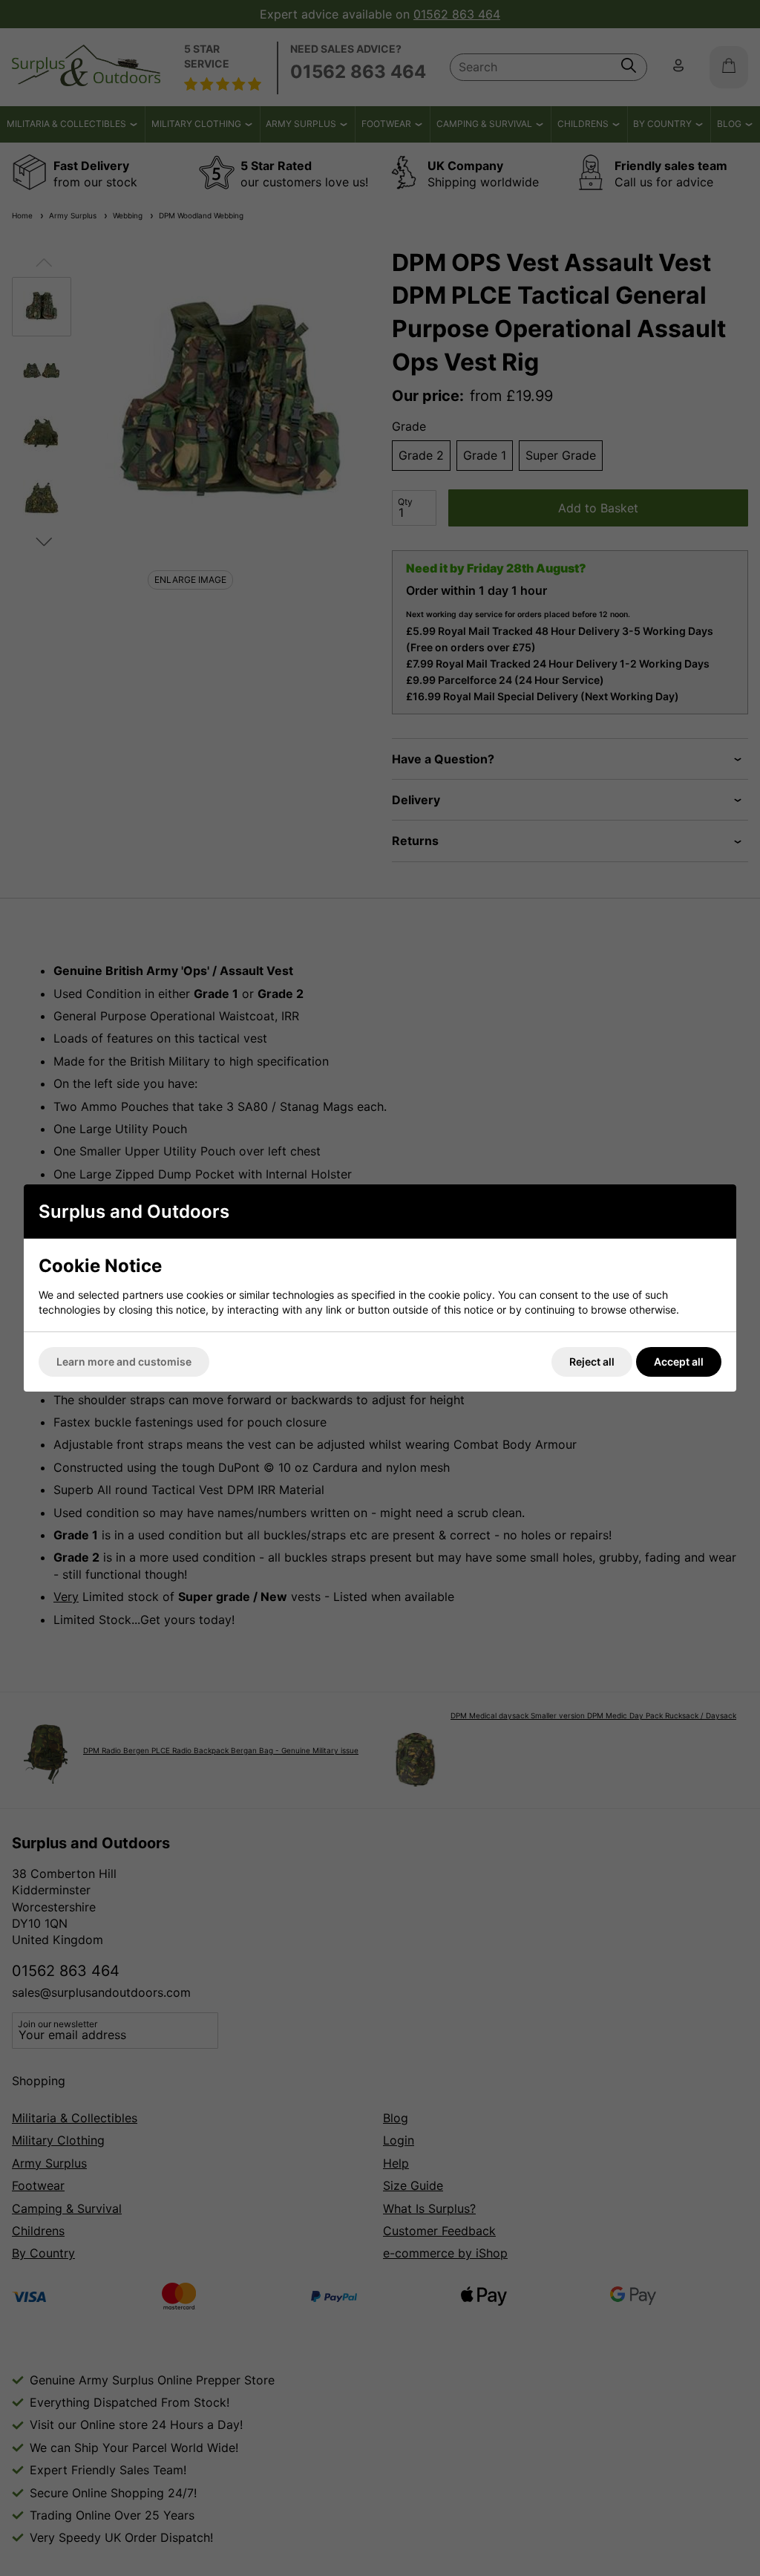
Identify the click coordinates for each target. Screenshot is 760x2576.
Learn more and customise (124, 1362)
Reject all (592, 1362)
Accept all (679, 1362)
